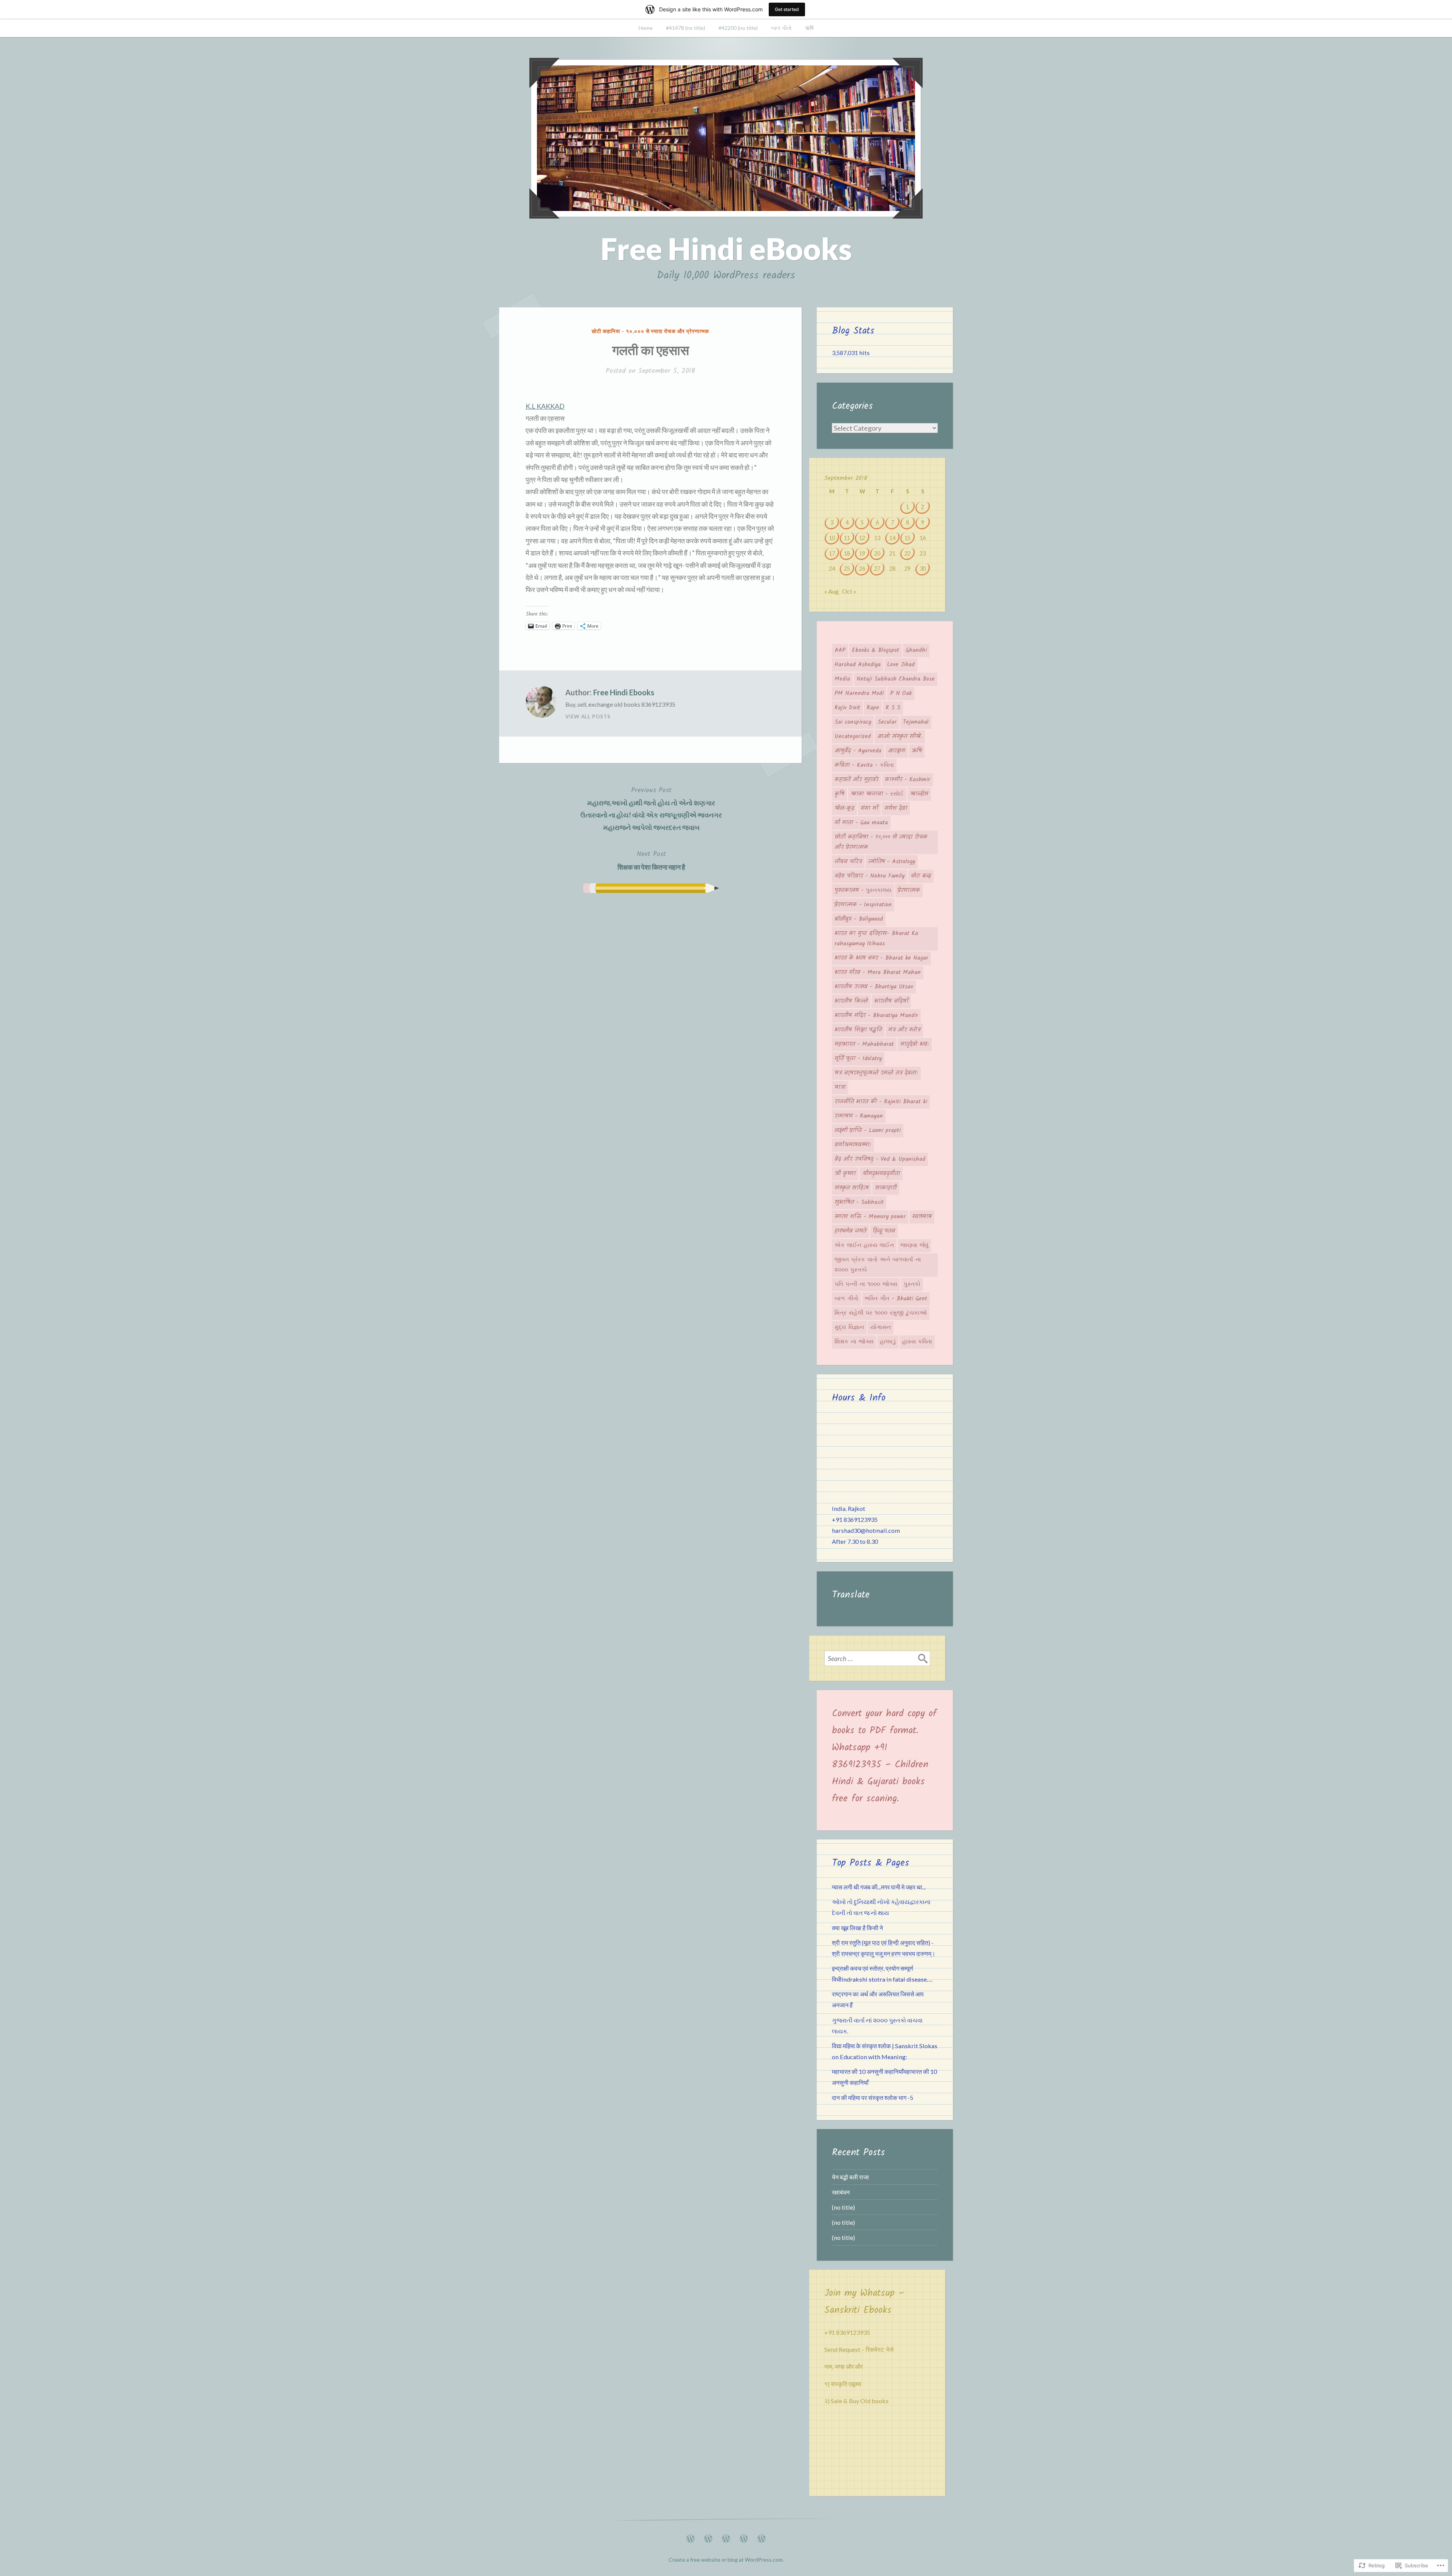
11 (847, 538)
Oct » (849, 591)
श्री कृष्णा (845, 1174)
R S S (893, 708)
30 (923, 568)
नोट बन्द (921, 876)
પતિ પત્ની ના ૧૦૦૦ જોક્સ (866, 1284)
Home (646, 28)
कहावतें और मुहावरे (856, 780)
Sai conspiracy (853, 722)
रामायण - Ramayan (859, 1116)
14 (892, 538)
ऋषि (809, 28)
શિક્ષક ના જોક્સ (854, 1342)
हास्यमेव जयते (850, 1231)
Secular (887, 722)
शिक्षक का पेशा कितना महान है (651, 860)
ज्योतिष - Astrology (892, 862)
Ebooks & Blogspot (876, 650)
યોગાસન (881, 1328)
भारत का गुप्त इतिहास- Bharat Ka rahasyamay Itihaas (876, 939)
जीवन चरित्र (848, 862)
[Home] (690, 2536)
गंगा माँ (869, 808)
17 (832, 553)
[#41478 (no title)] (708, 2536)
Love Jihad (901, 665)
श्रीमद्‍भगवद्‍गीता (881, 1174)
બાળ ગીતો (781, 28)
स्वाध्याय (922, 1217)
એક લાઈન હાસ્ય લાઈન (864, 1245)
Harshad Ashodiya (858, 665)
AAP (840, 650)
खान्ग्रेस (919, 794)
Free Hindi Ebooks (624, 692)
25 (847, 568)
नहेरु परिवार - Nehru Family (869, 876)
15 (907, 538)
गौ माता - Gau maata (861, 823)
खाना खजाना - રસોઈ (877, 794)
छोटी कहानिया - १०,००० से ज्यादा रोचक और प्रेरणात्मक (650, 331)
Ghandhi (916, 650)
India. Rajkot (849, 1508)
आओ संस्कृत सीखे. (900, 737)
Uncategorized (853, 737)
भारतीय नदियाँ (891, 1001)
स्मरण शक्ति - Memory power (870, 1217)
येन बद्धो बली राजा (850, 2177)
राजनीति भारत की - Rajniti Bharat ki (881, 1102)
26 (862, 568)
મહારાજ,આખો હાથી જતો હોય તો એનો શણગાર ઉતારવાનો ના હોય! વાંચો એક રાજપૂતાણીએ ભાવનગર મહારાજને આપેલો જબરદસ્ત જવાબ (651, 808)
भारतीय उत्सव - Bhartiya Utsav (874, 987)
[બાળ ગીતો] (744, 2536)
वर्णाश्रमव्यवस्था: (853, 1145)
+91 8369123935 (855, 1519)
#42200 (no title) (738, 28)
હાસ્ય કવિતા (917, 1342)
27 (877, 568)
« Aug (831, 591)
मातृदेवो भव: (915, 1044)
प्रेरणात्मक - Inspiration (863, 905)
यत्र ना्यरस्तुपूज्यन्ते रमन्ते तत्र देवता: (876, 1073)
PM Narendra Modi (859, 693)
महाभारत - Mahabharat (864, 1044)
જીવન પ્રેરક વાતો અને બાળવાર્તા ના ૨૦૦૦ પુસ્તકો (878, 1265)
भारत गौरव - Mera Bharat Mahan (878, 972)
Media (842, 679)
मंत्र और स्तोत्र (904, 1030)
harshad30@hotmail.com (866, 1530)
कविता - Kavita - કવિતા (864, 765)
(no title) (843, 2207)
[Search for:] (877, 1658)
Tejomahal (916, 722)
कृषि (839, 794)
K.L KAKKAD (545, 406)
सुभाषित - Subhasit (859, 1202)
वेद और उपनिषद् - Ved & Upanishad (880, 1159)
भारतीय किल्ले (851, 1001)
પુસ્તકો (912, 1284)
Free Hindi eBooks (726, 248)
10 (832, 538)
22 (907, 553)
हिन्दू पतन (884, 1231)
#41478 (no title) (686, 28)
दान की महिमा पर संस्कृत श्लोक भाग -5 (873, 2098)
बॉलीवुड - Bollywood (859, 919)
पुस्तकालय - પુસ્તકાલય (863, 890)
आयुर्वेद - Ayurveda (858, 751)
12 (862, 538)
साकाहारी (886, 1188)
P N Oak (901, 693)
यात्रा (840, 1087)
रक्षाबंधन (841, 2192)
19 (862, 553)
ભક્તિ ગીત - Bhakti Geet (896, 1299)
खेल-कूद (844, 808)
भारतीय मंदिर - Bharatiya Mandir (876, 1016)
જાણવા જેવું (914, 1245)
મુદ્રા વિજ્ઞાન (849, 1328)
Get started (787, 9)
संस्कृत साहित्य (852, 1188)
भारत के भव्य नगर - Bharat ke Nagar (881, 958)
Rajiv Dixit (847, 708)
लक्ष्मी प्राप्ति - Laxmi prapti (868, 1131)
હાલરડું (888, 1342)
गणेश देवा (896, 808)
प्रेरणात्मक (909, 890)
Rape (873, 708)
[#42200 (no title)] (726, 2536)
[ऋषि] (762, 2536)
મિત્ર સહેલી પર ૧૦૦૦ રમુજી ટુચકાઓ (881, 1313)
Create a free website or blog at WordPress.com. (726, 2560)
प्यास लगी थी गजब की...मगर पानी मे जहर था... (879, 1887)
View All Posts (588, 717)
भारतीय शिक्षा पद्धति (858, 1030)
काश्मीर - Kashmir (907, 780)
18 (847, 553)
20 (877, 553)
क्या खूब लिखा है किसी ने (857, 1928)
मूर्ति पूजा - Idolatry (858, 1059)
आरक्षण (897, 751)
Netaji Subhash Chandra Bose (896, 679)
